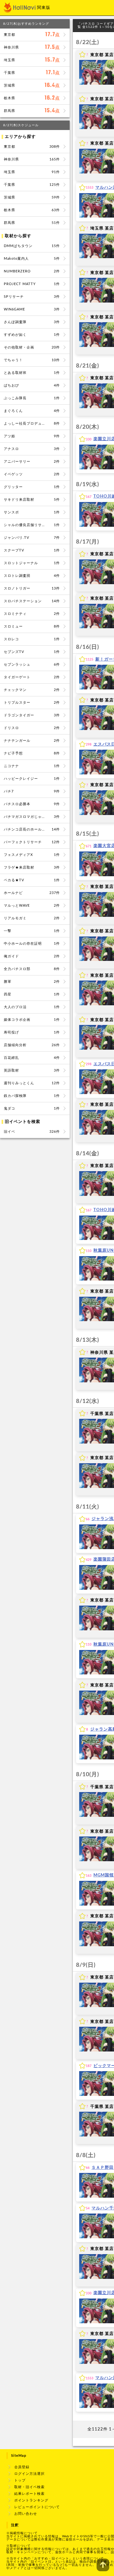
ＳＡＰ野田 (103, 2168)
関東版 (44, 8)
